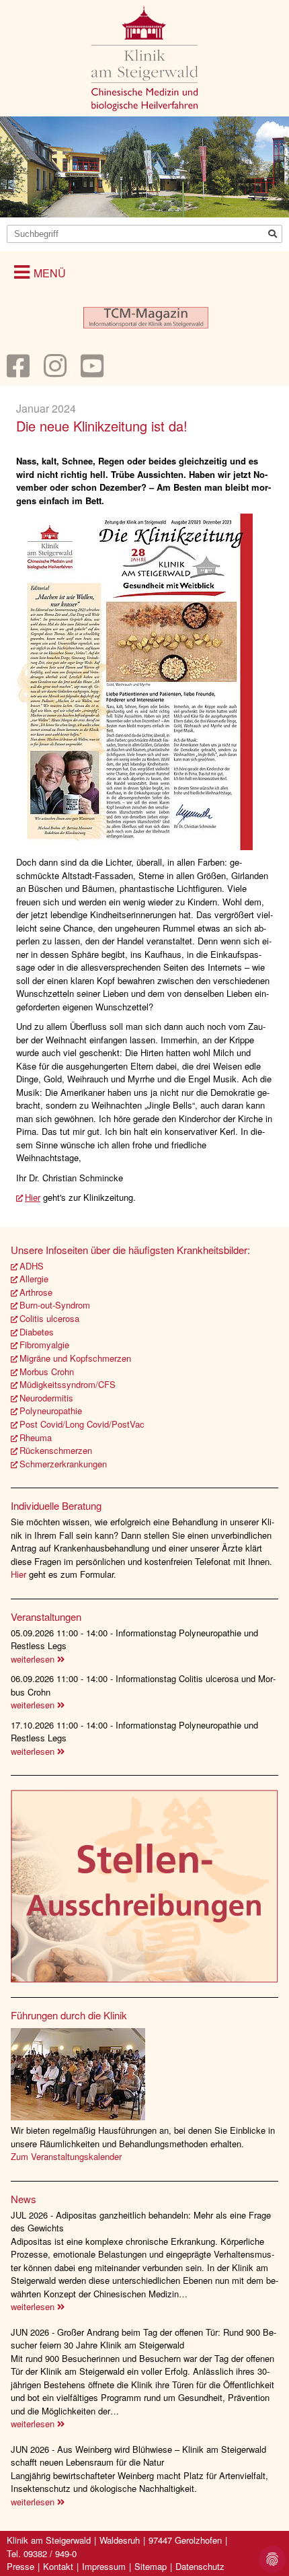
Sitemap (151, 2566)
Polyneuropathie (51, 1411)
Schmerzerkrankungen (63, 1464)
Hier (33, 1197)
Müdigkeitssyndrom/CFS (68, 1384)
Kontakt (58, 2566)
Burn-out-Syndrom (55, 1305)
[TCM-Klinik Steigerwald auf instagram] (55, 372)
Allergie (34, 1279)
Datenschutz (200, 2566)
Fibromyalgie (44, 1345)
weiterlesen (34, 1659)
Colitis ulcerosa (49, 1318)
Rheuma (36, 1437)
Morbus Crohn (47, 1371)
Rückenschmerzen (56, 1450)
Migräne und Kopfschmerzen (75, 1358)
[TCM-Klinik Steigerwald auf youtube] (92, 372)
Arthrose (36, 1292)
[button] (40, 272)
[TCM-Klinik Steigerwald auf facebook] (18, 372)
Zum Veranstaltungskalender (66, 2156)
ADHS (32, 1266)
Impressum (104, 2566)
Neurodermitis (46, 1398)
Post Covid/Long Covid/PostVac (82, 1424)
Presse (20, 2566)
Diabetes (37, 1332)
